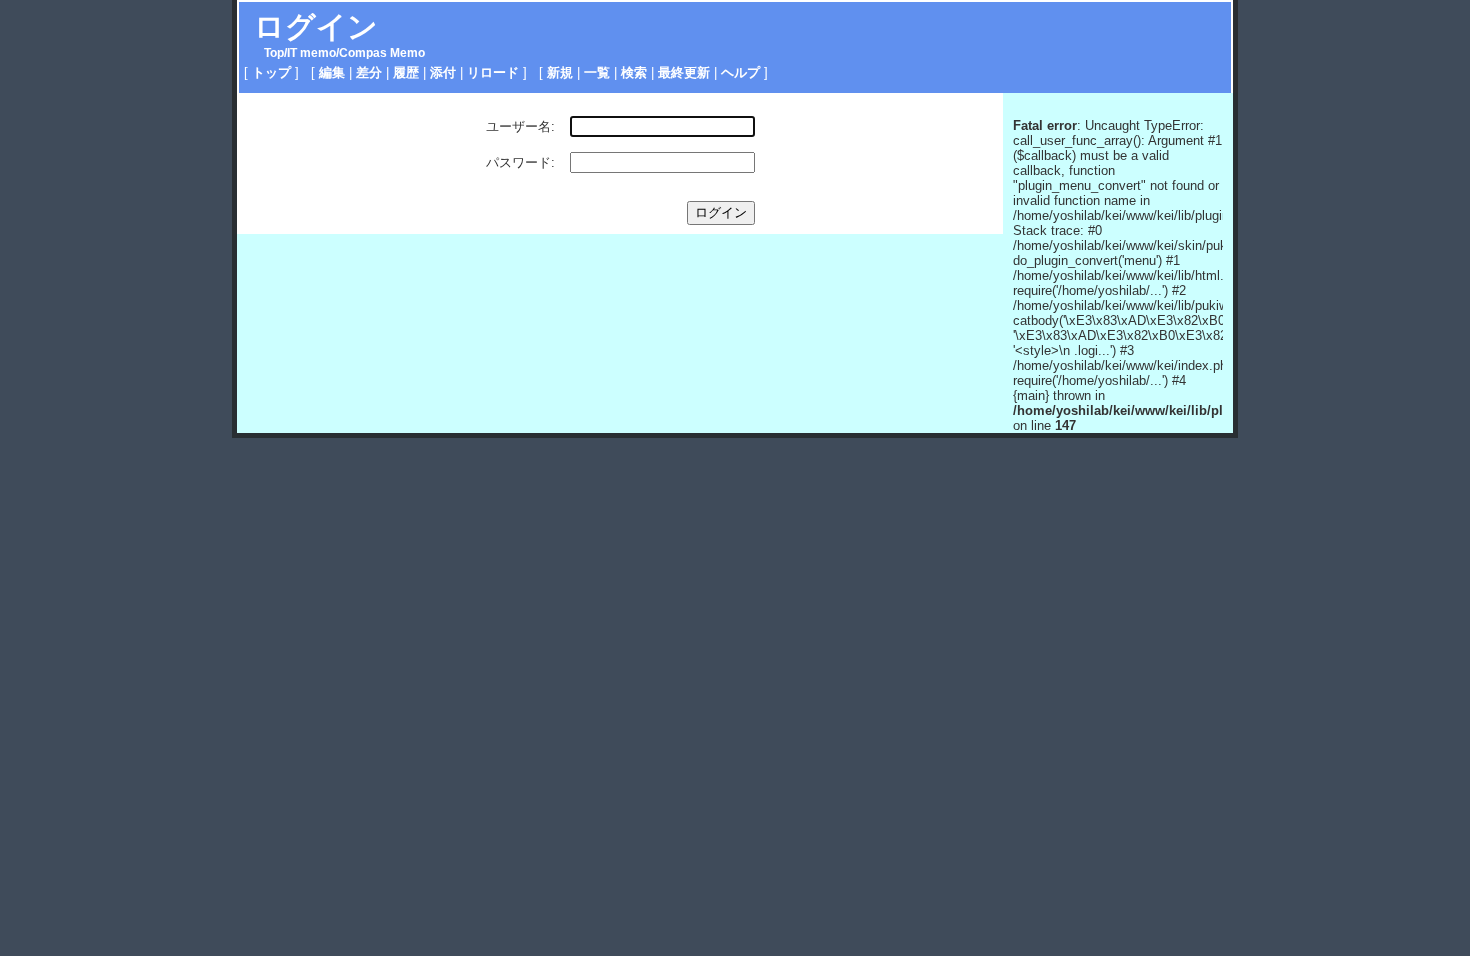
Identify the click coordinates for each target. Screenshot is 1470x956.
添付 (443, 72)
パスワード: (520, 162)
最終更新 (684, 72)
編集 (332, 72)
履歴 (406, 72)
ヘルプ (740, 72)
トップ (271, 72)
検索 (634, 72)
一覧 (597, 72)
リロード (493, 72)
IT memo (311, 53)
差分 (369, 72)
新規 (560, 72)
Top (274, 53)
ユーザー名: (520, 126)
